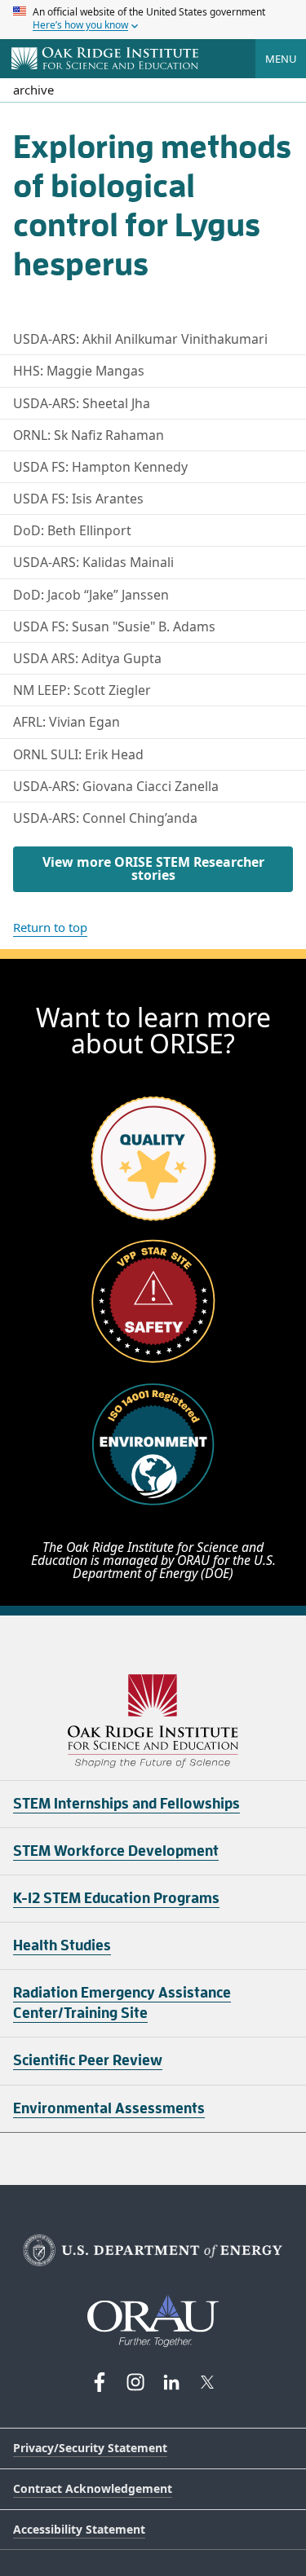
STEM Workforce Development (116, 1851)
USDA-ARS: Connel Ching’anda (105, 818)
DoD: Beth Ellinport (72, 530)
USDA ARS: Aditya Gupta (87, 658)
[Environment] (153, 1444)
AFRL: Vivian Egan (67, 722)
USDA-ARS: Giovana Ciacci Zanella (116, 786)
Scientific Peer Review (88, 2060)
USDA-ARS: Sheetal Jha (82, 403)
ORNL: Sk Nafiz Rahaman (89, 435)
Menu (281, 59)
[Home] (105, 59)
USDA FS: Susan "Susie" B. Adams (114, 626)
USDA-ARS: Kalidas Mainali (93, 562)
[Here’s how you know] (153, 20)
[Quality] (153, 1158)
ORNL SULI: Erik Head (78, 754)
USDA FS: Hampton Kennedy (100, 467)
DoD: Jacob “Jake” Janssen (91, 595)
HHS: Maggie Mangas (79, 371)
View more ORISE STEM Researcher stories (153, 868)
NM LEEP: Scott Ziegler (82, 690)
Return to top (50, 927)
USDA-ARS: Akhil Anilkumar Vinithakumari (140, 339)
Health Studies (62, 1945)
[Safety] (153, 1301)
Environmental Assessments (109, 2108)
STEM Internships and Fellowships (126, 1804)
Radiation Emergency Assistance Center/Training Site (122, 2003)
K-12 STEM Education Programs (116, 1898)
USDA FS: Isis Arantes (78, 499)
